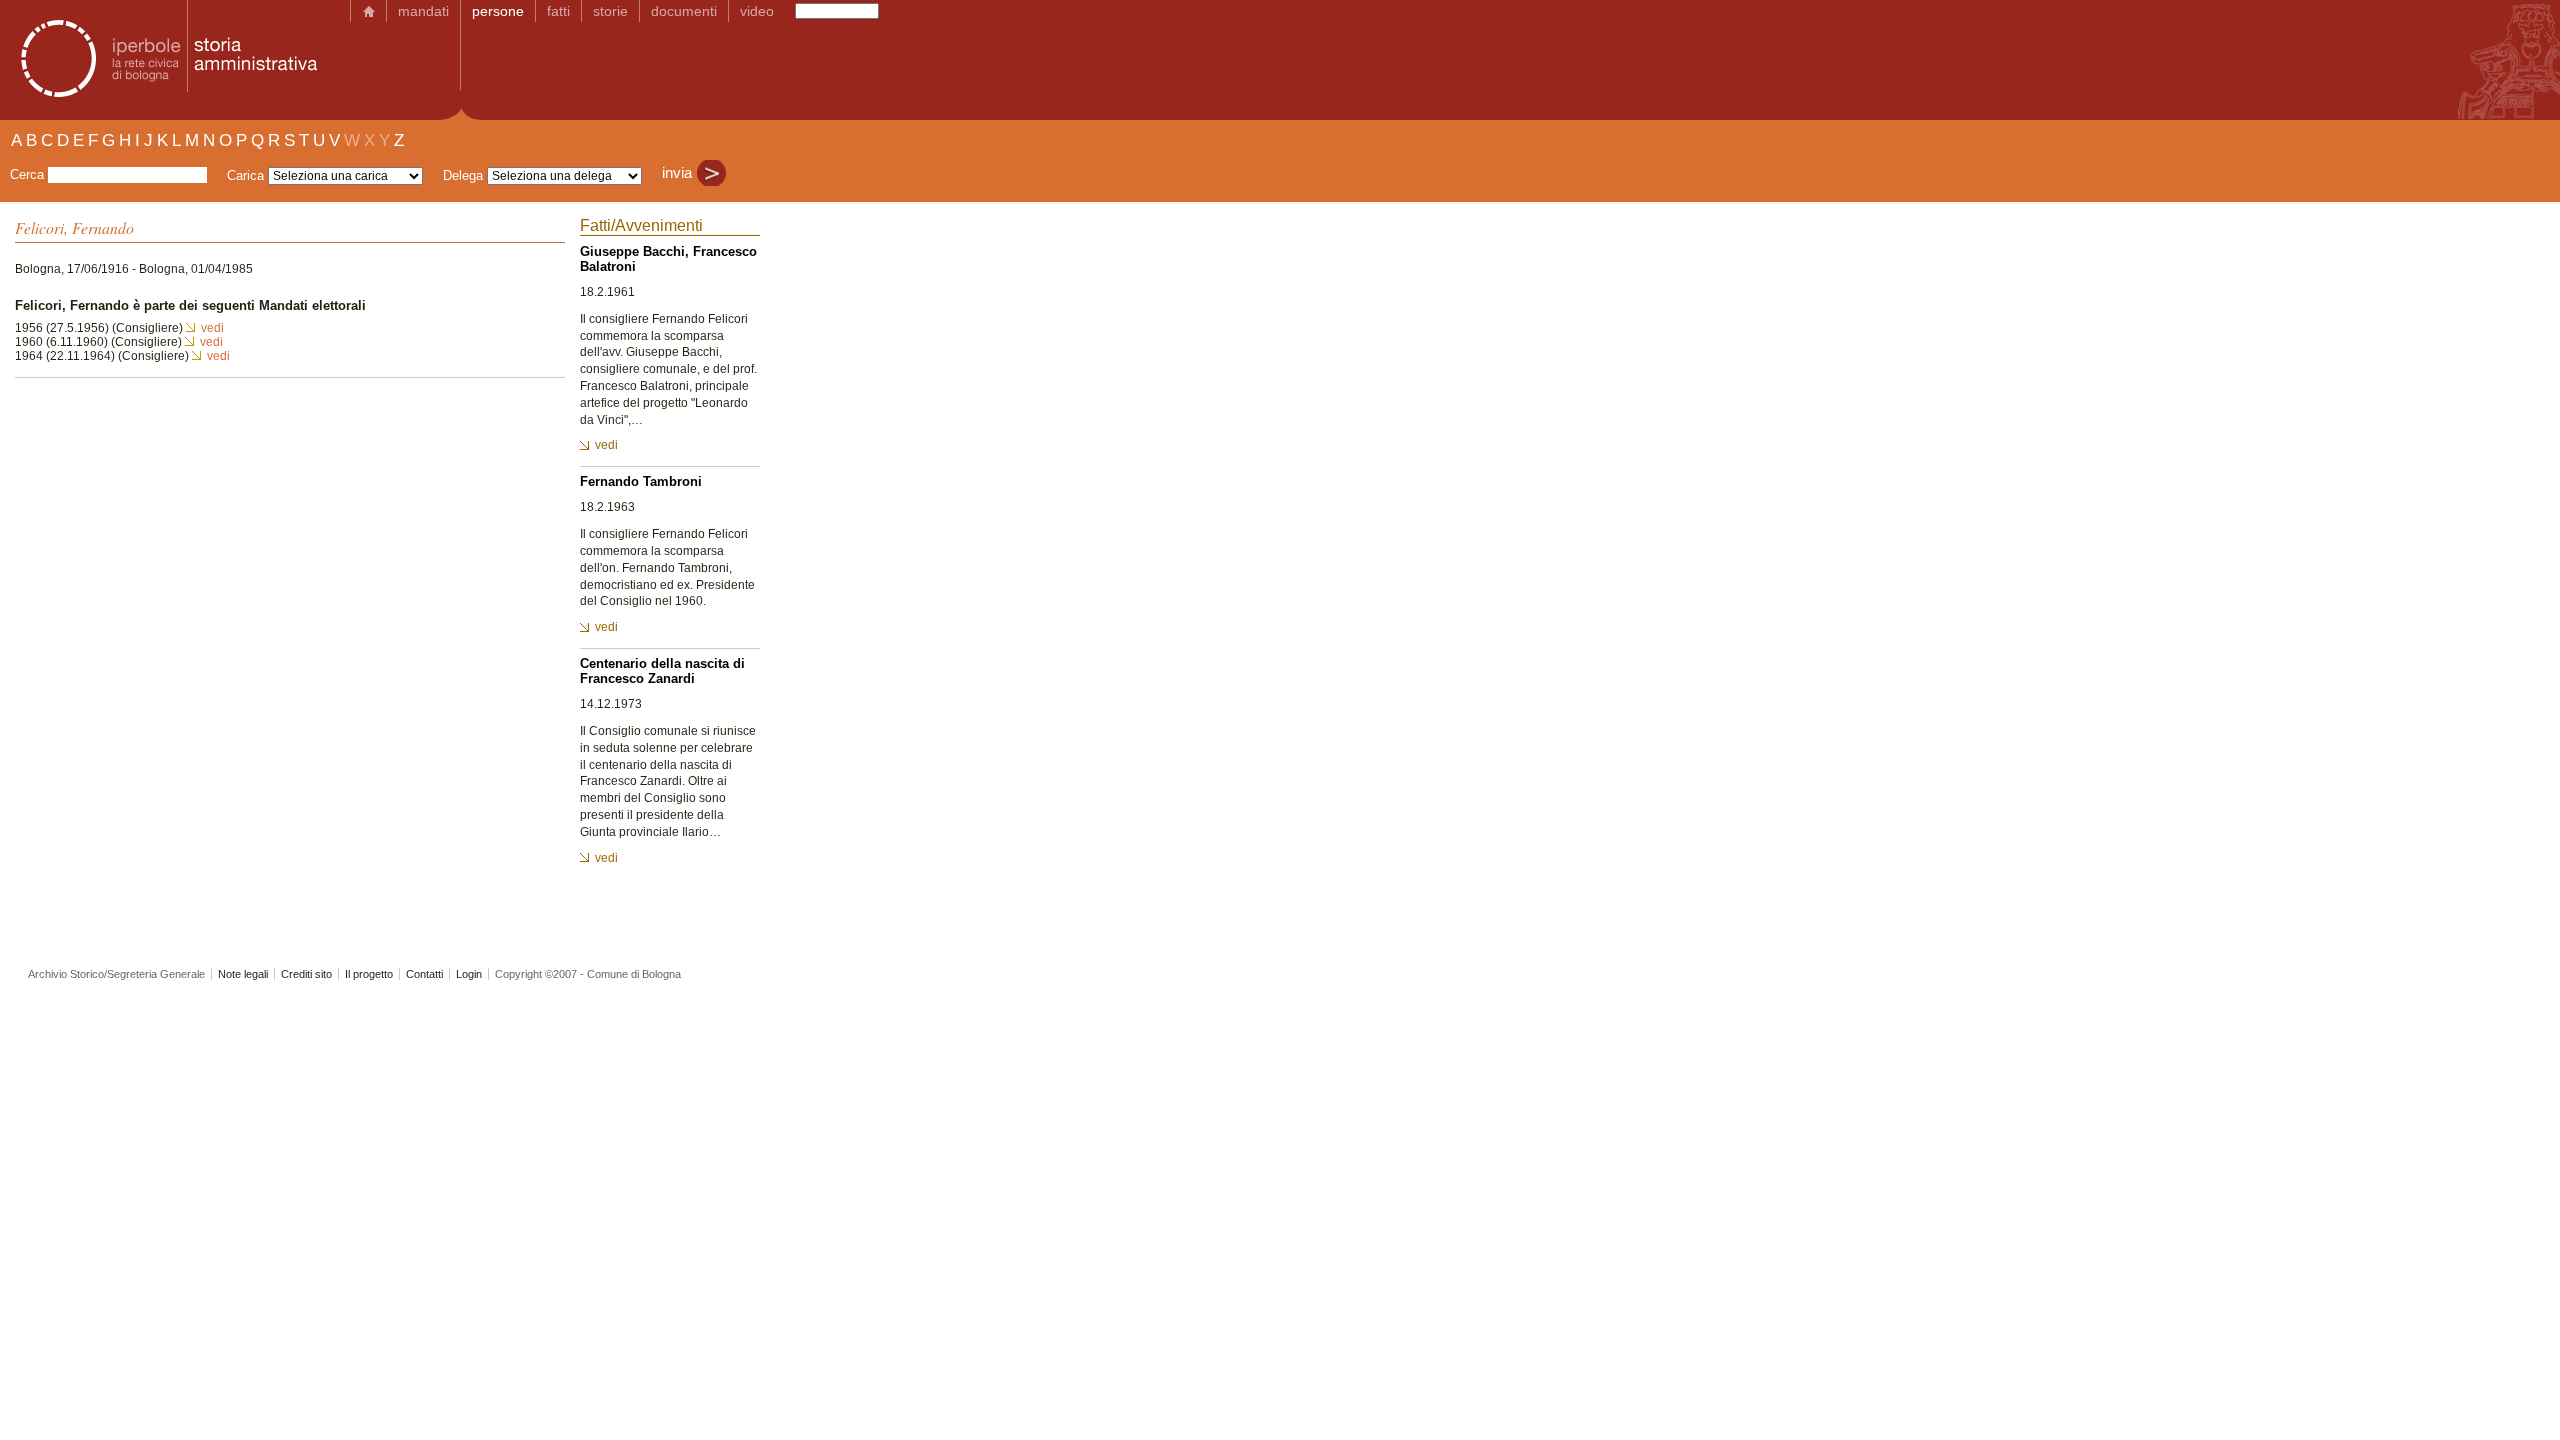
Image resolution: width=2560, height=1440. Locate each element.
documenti (684, 11)
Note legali (243, 974)
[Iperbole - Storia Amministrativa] (163, 60)
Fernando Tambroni (641, 481)
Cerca (27, 174)
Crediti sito (306, 974)
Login (469, 974)
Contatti (424, 974)
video (757, 11)
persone (498, 11)
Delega (463, 175)
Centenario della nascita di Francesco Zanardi (662, 671)
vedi (212, 328)
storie (610, 11)
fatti (558, 11)
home (368, 11)
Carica (245, 175)
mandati (423, 11)
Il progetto (369, 974)
